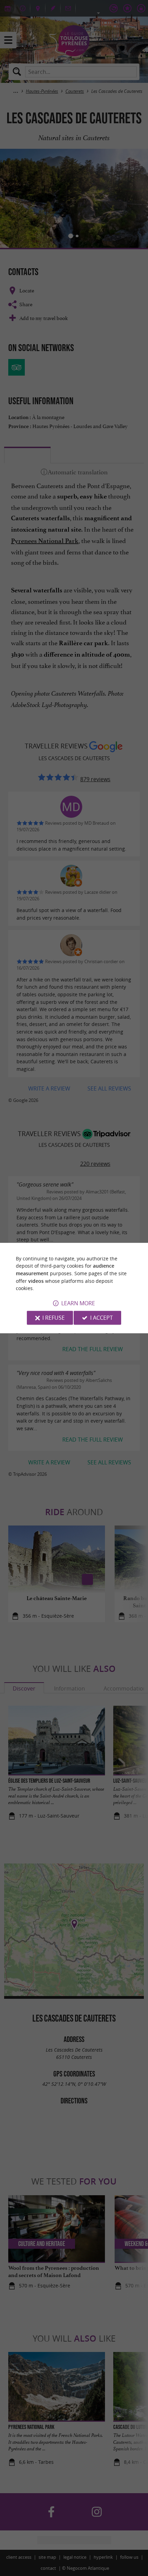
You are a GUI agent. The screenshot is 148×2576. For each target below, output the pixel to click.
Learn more (78, 1303)
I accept (102, 1318)
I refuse (54, 1318)
